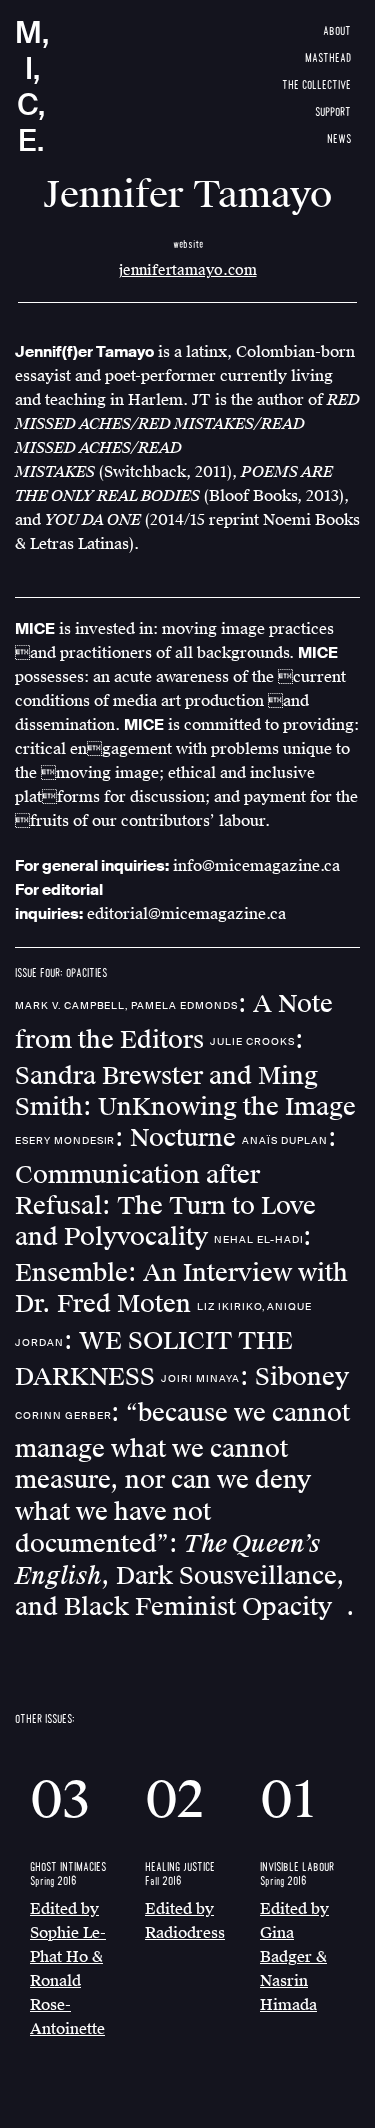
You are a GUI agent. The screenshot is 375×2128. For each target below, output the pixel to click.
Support (333, 112)
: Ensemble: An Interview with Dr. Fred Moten (181, 1270)
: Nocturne (128, 1138)
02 (174, 1800)
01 (288, 1800)
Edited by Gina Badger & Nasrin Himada (294, 1957)
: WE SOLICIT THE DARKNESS (163, 1346)
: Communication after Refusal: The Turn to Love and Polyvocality (176, 1187)
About (337, 31)
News (339, 139)
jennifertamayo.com (188, 270)
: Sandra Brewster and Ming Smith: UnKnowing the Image (185, 1073)
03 (60, 1800)
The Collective (316, 85)
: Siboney (255, 1377)
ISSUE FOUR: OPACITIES (61, 973)
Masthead (328, 58)
